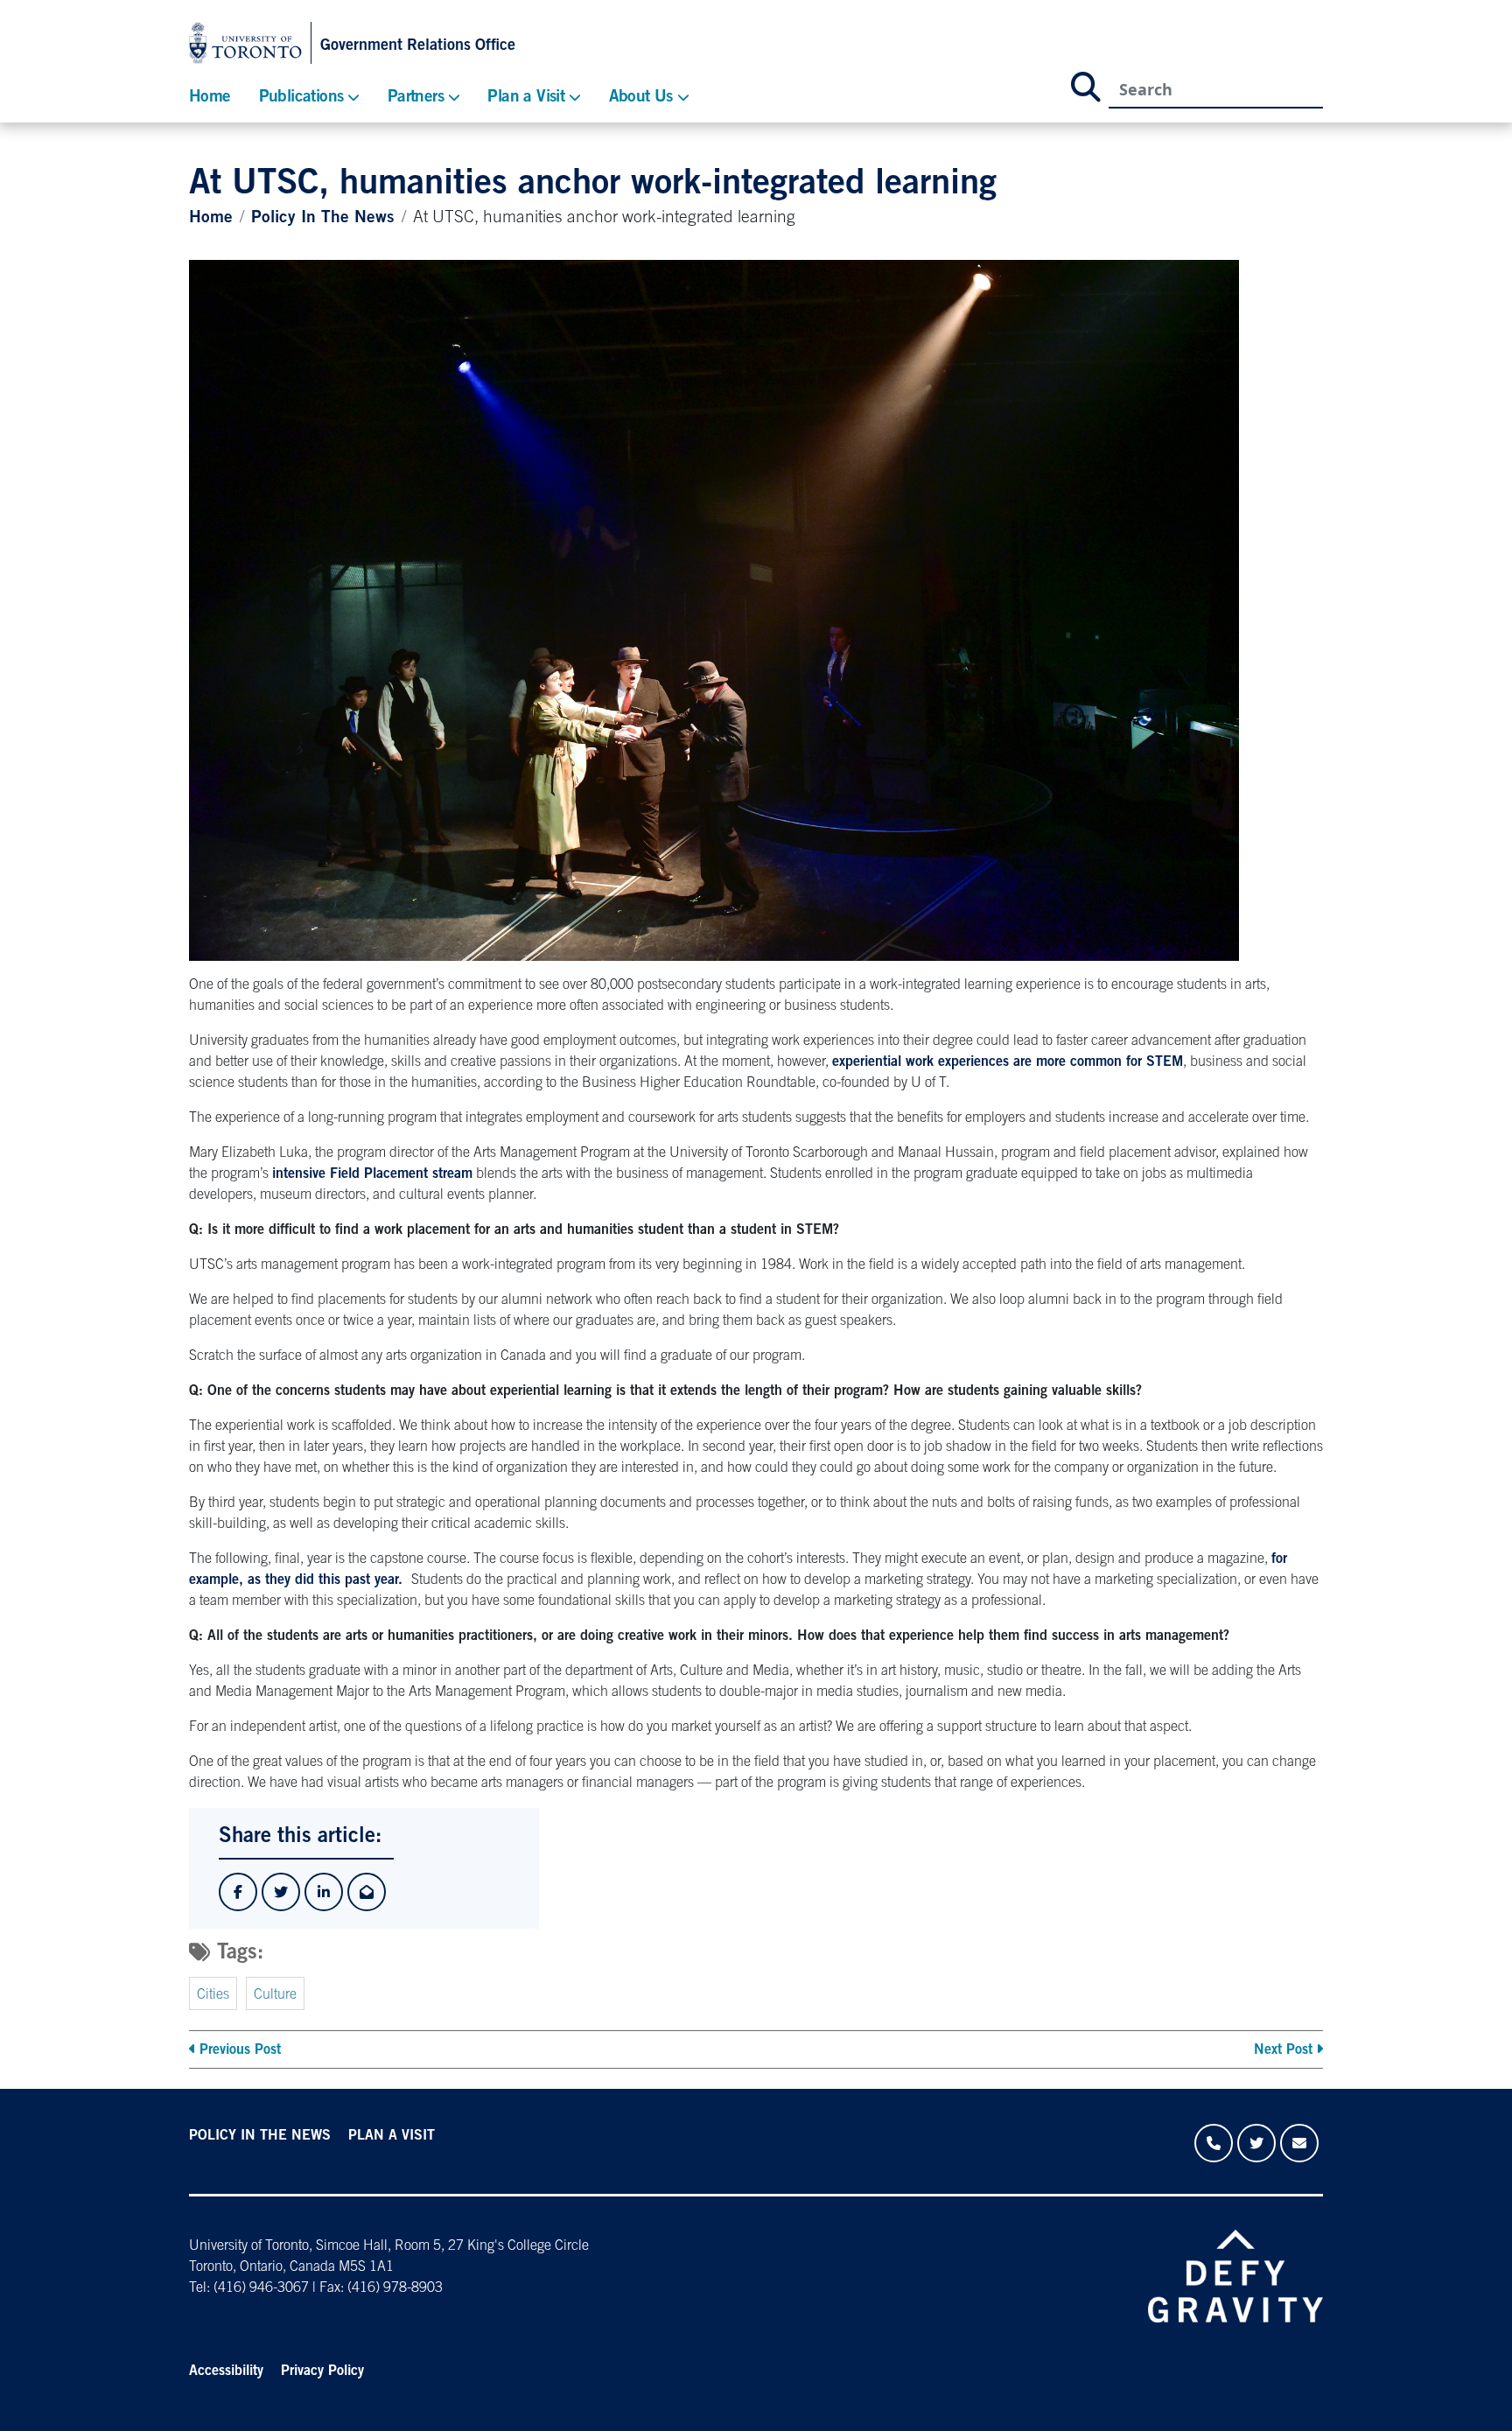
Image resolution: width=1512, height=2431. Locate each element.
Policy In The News (323, 218)
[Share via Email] (367, 1892)
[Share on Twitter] (281, 1892)
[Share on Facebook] (238, 1892)
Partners (416, 98)
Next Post (1283, 2050)
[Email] (1299, 2143)
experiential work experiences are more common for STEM (1008, 1062)
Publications (301, 98)
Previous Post (240, 2050)
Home (210, 98)
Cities (213, 1995)
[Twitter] (1256, 2143)
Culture (275, 1995)
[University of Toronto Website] (250, 43)
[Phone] (1214, 2143)
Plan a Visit (526, 98)
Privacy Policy (322, 2371)
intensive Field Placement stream (372, 1174)
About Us (641, 98)
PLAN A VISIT (392, 2136)
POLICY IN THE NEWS (260, 2136)
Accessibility (226, 2371)
